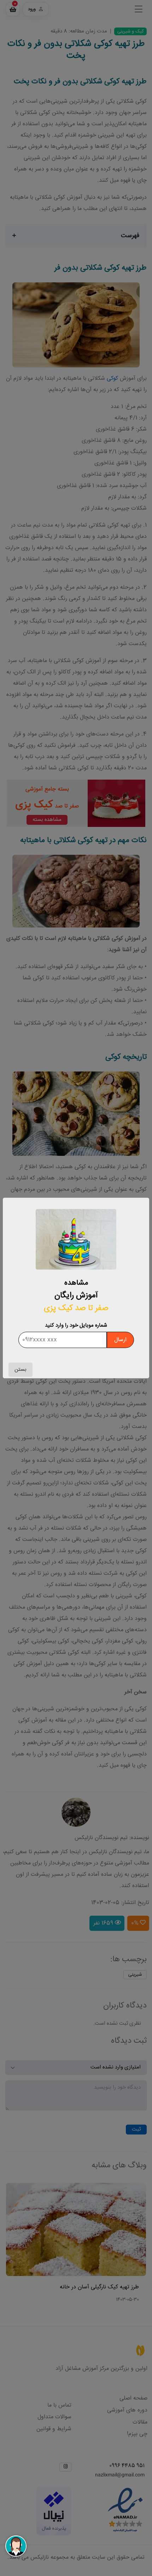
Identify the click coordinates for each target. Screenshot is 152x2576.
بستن (21, 1370)
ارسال (120, 1340)
